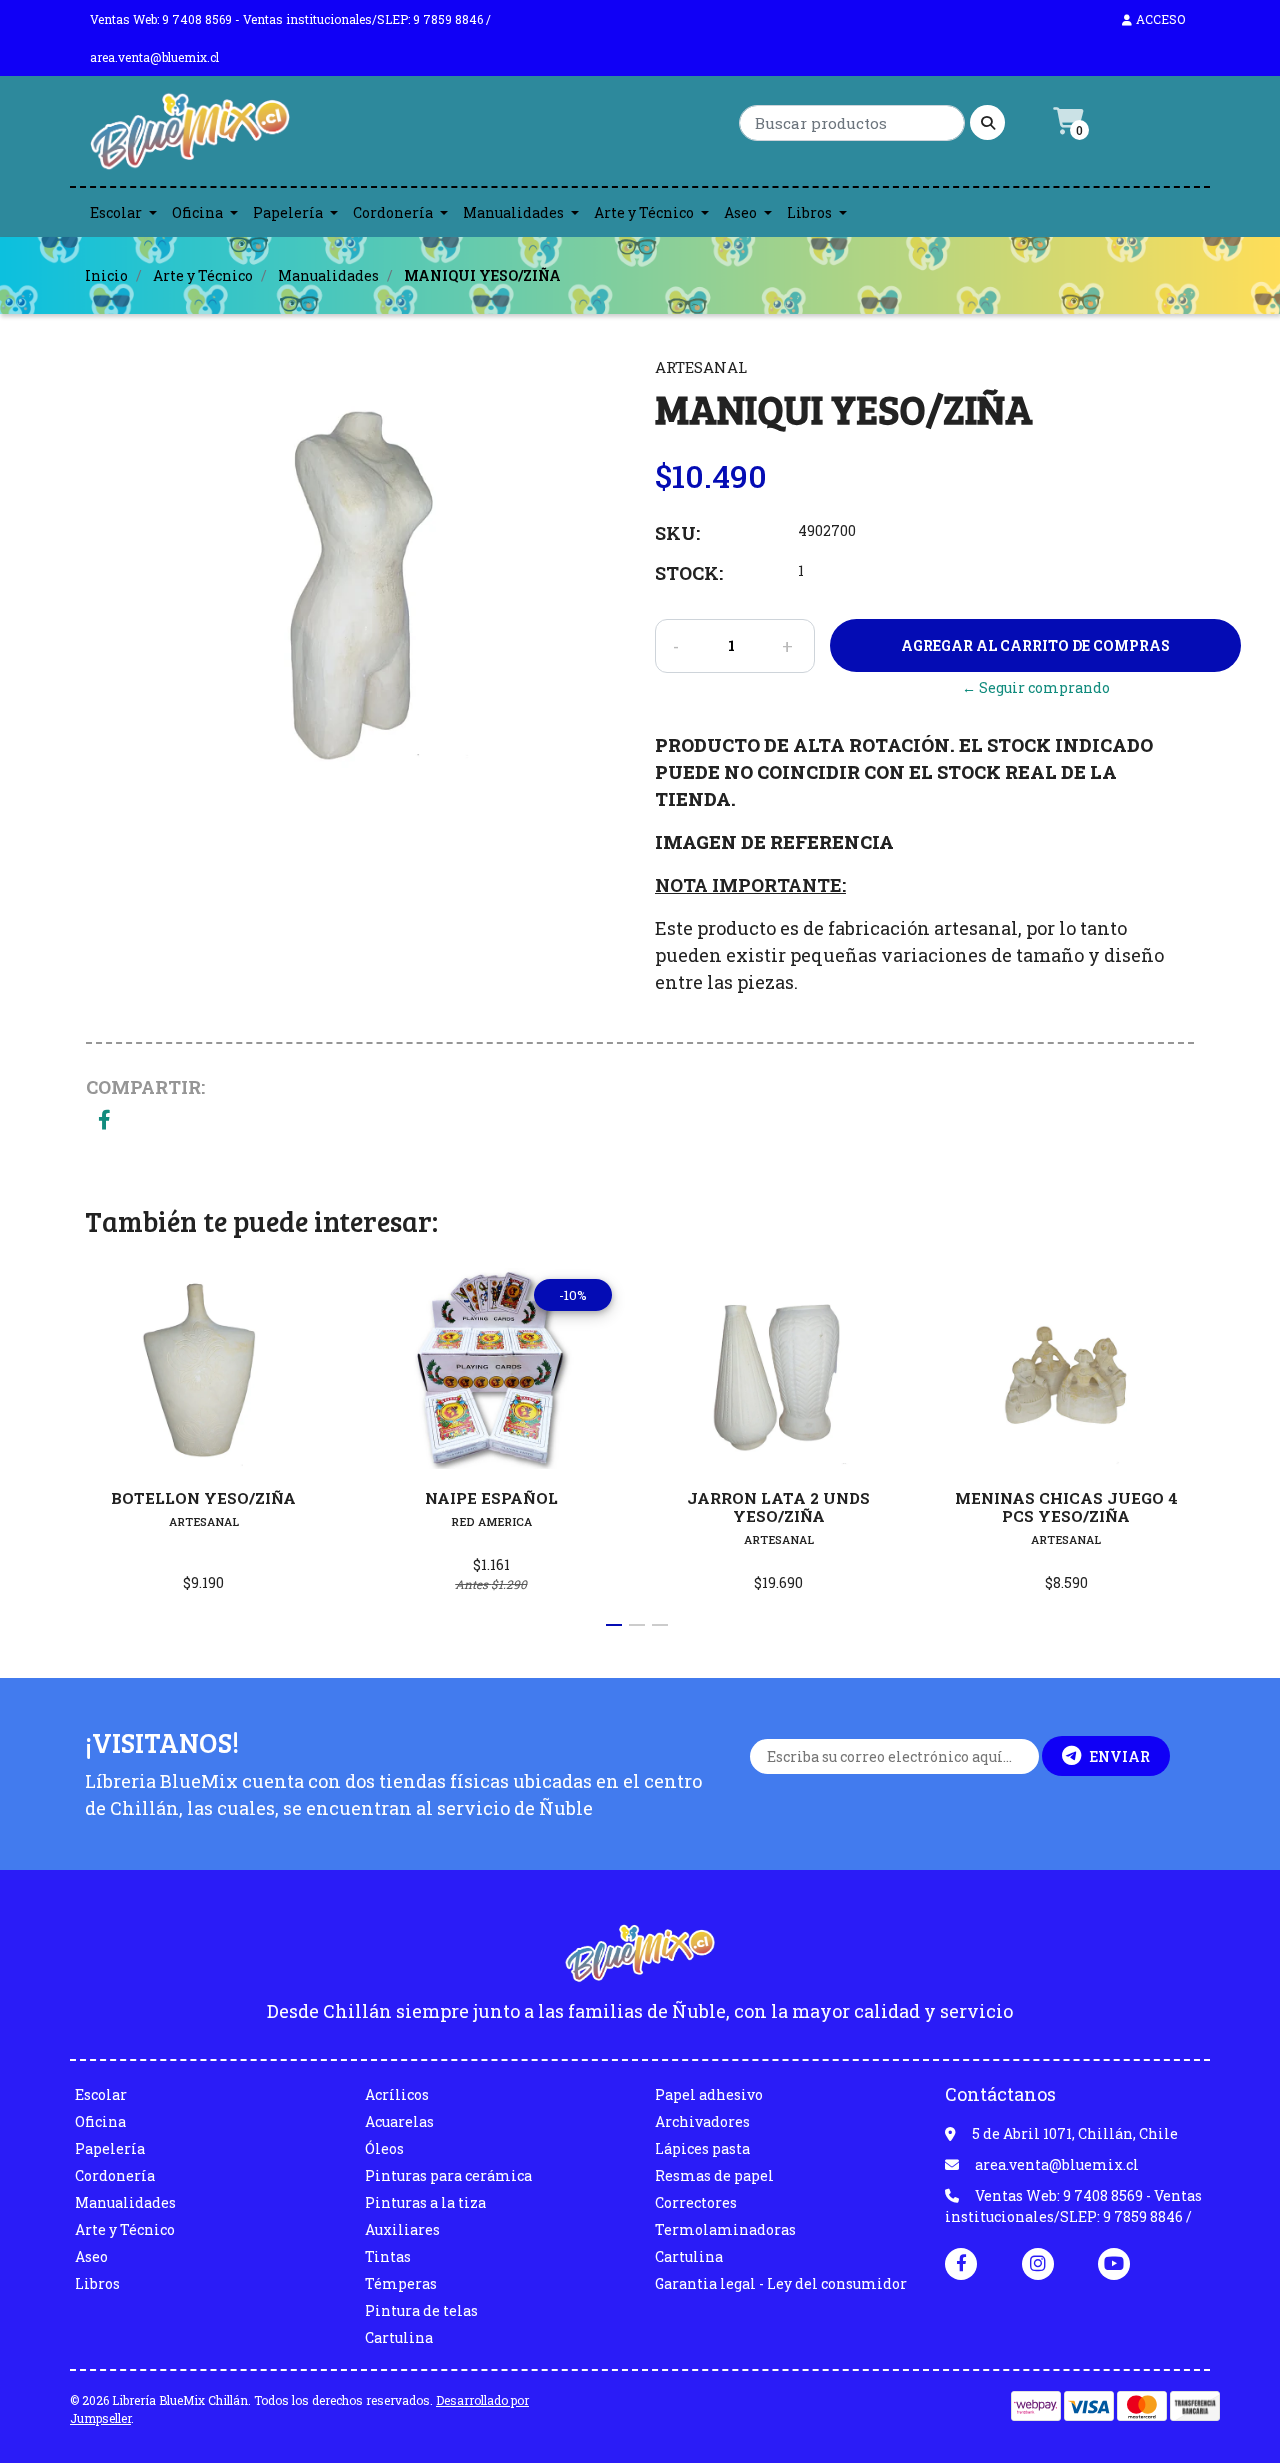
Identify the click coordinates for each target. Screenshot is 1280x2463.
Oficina (197, 212)
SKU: (677, 533)
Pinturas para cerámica (448, 2175)
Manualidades (513, 212)
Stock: (689, 573)
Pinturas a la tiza (425, 2202)
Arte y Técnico (644, 212)
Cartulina (399, 2337)
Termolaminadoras (725, 2229)
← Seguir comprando (1036, 687)
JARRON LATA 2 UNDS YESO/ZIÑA (778, 1507)
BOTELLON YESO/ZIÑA (203, 1498)
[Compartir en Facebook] (104, 1121)
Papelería (288, 212)
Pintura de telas (421, 2310)
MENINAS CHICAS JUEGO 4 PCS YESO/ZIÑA (1066, 1507)
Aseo (740, 212)
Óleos (384, 2148)
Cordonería (393, 212)
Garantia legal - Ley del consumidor (781, 2283)
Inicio (106, 275)
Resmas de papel (714, 2175)
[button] (614, 1625)
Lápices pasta (702, 2148)
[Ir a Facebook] (961, 2262)
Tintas (388, 2256)
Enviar (1119, 1756)
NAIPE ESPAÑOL (491, 1498)
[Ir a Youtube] (1114, 2263)
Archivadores (702, 2121)
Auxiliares (402, 2229)
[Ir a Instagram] (1038, 2263)
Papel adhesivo (709, 2094)
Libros (809, 212)
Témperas (401, 2283)
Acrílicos (397, 2094)
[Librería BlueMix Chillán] (190, 136)
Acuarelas (399, 2121)
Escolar (116, 212)
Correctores (696, 2202)
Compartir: (145, 1087)
